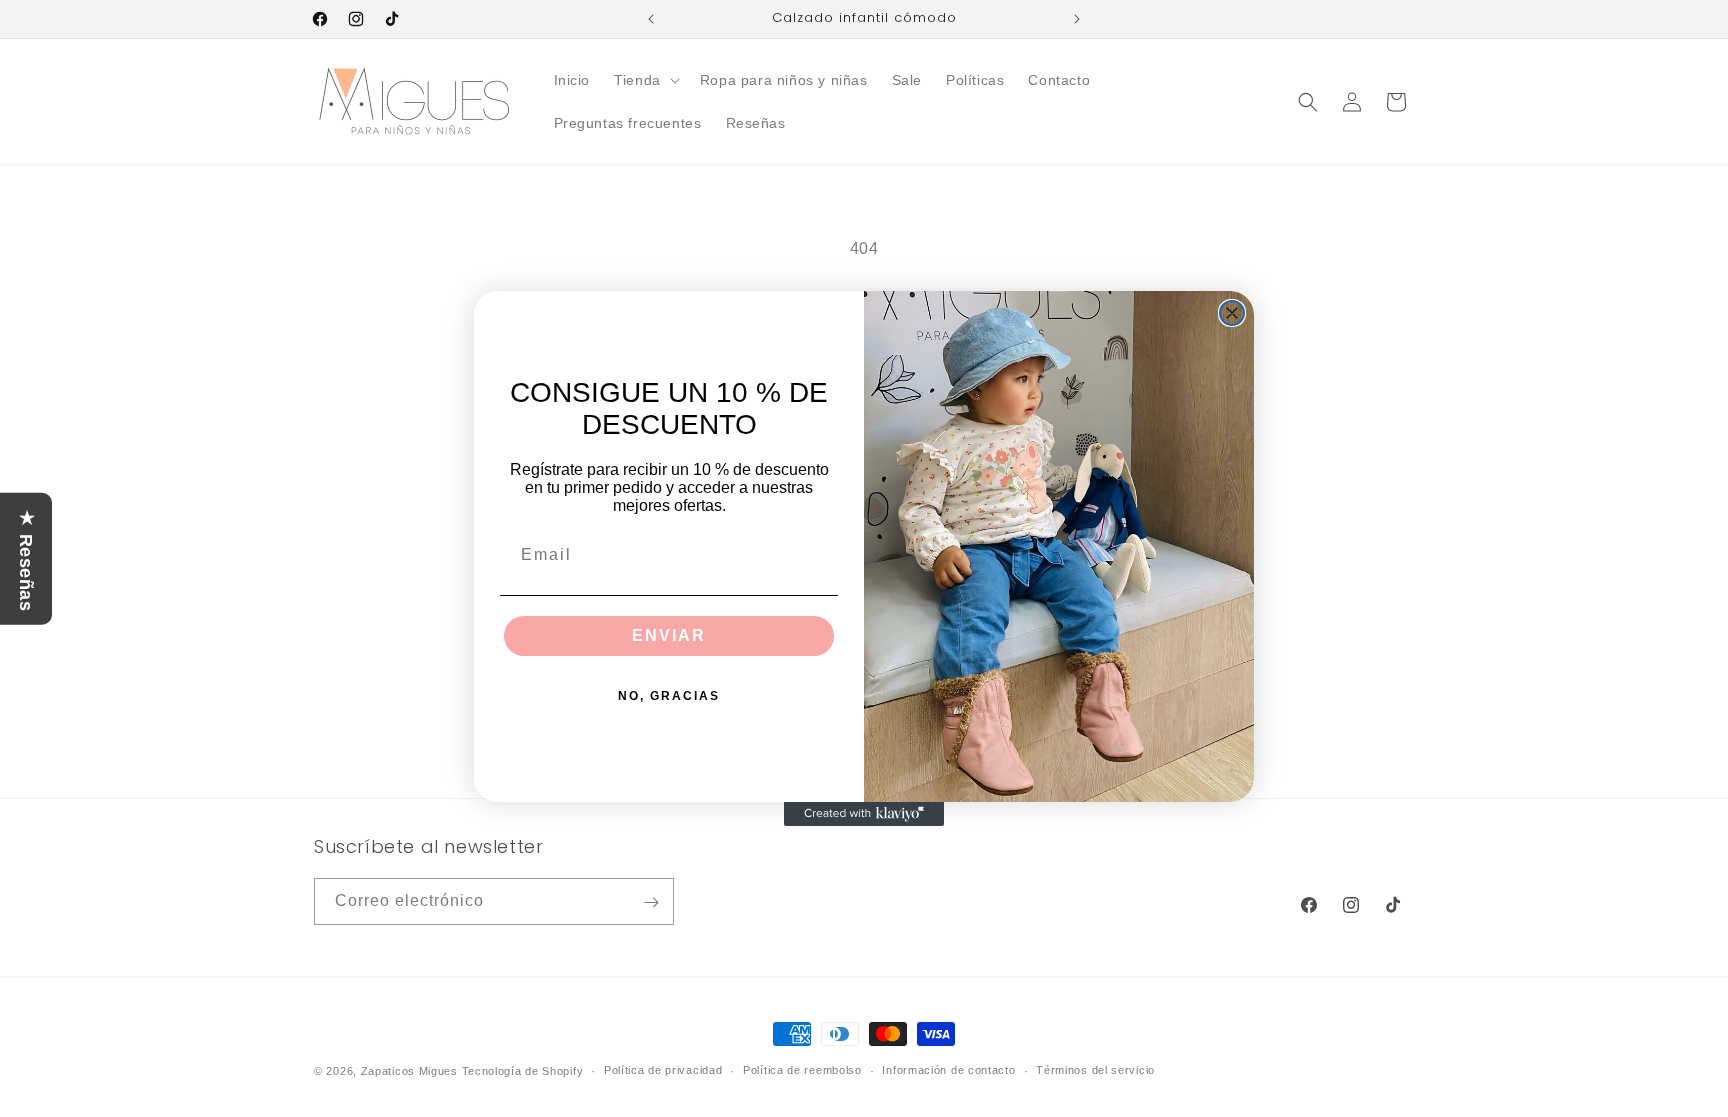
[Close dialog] (1232, 313)
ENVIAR (669, 635)
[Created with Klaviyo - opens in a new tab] (864, 814)
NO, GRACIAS (669, 696)
